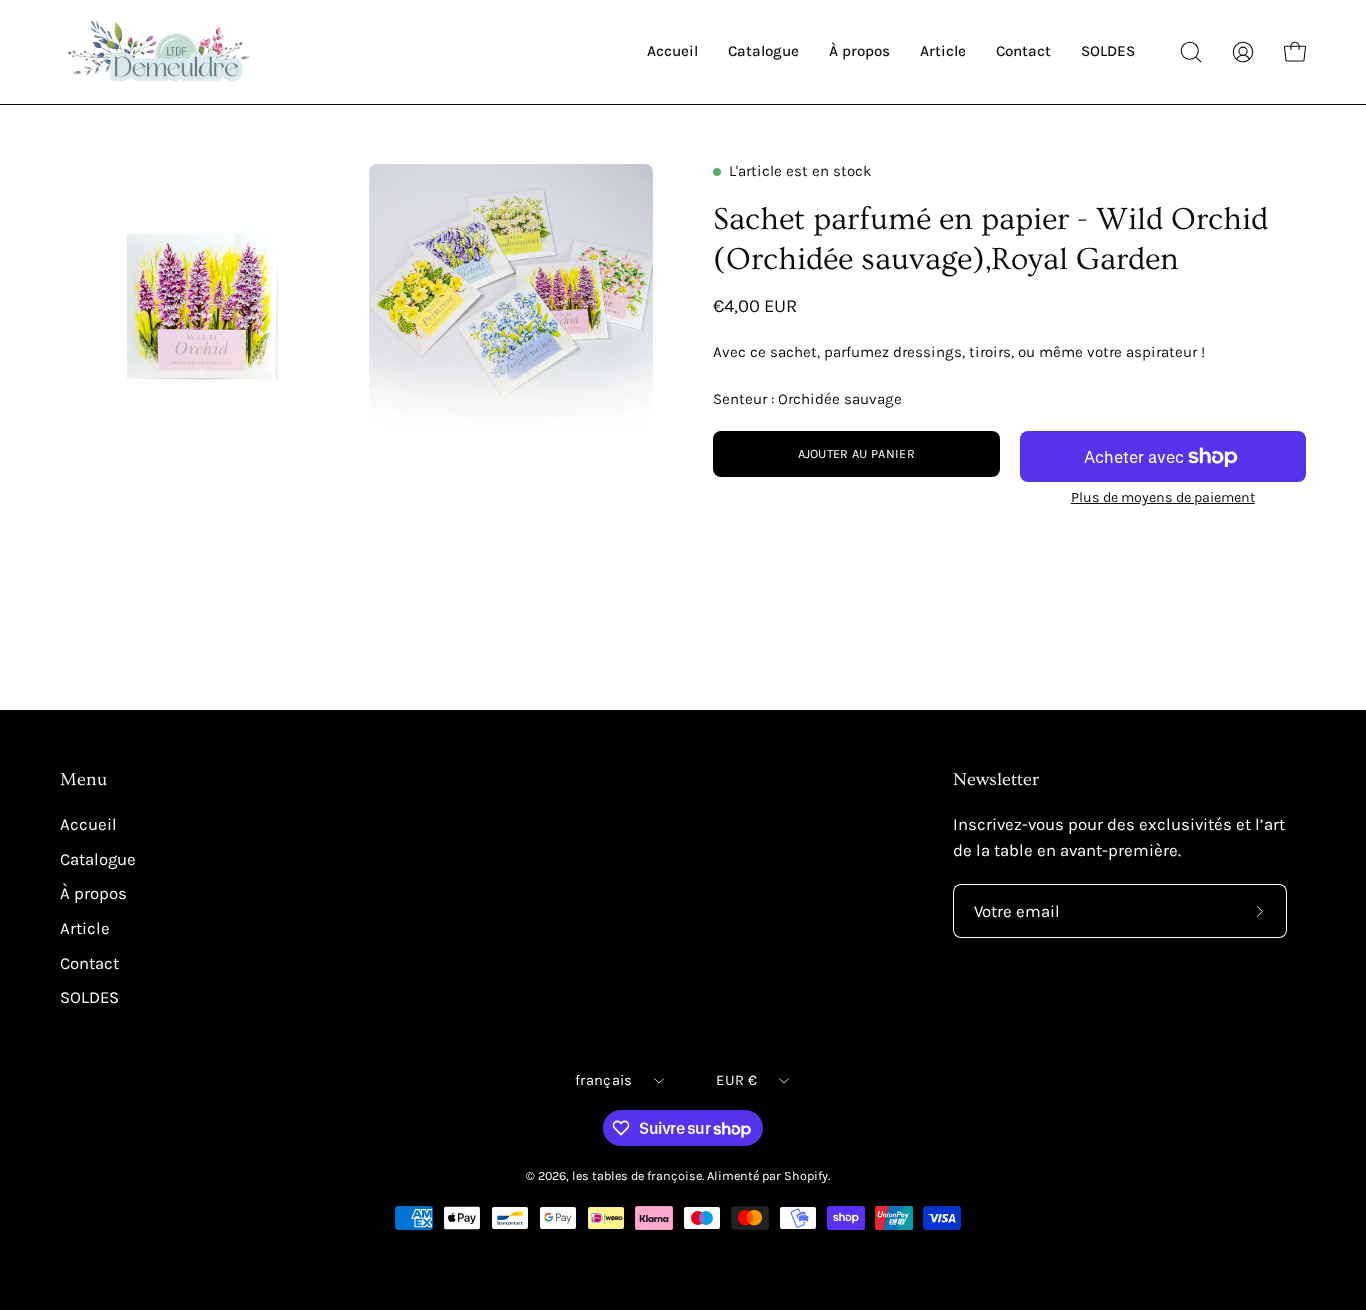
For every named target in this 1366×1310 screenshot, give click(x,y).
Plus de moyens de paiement (1163, 497)
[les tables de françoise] (160, 52)
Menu (83, 780)
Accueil (88, 824)
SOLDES (89, 997)
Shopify (806, 1175)
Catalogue (98, 859)
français (603, 1080)
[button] (1191, 52)
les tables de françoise (637, 1175)
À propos (93, 893)
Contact (89, 962)
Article (85, 928)
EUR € (736, 1080)
